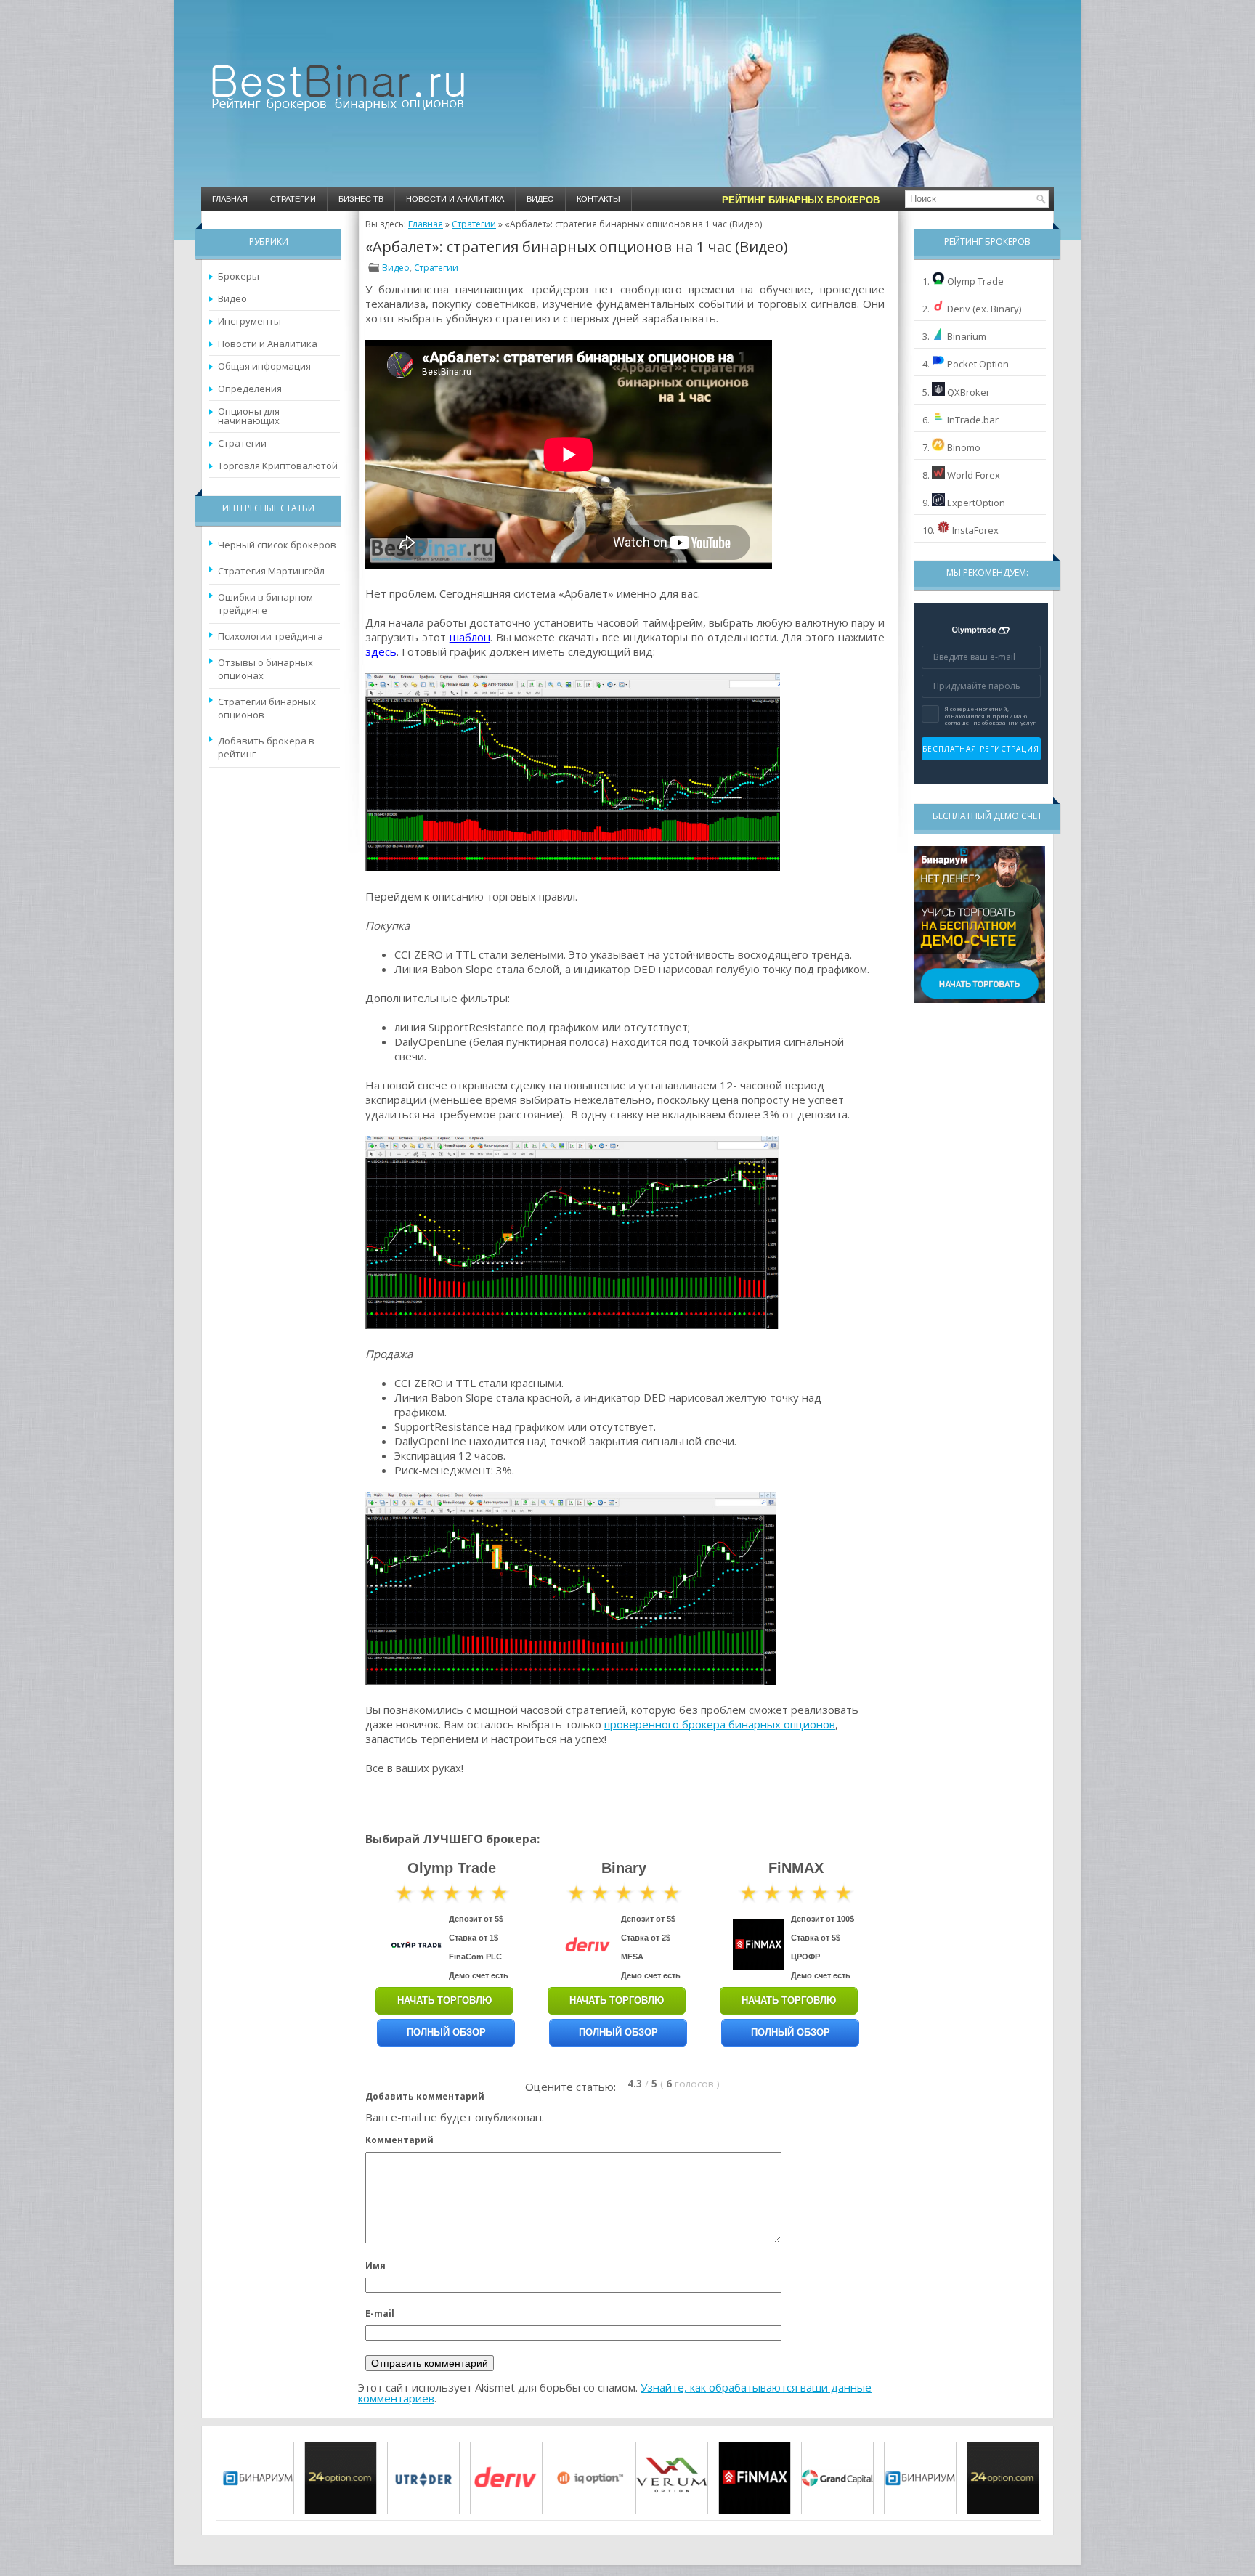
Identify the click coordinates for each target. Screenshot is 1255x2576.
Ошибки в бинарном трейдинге (265, 604)
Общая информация (264, 366)
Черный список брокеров (277, 545)
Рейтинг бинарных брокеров (801, 200)
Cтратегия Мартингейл (271, 571)
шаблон (470, 637)
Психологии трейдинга (271, 636)
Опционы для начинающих (249, 416)
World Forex (974, 475)
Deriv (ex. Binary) (984, 309)
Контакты (598, 199)
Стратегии (293, 199)
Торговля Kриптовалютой (278, 466)
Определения (250, 389)
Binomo (964, 447)
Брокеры (239, 276)
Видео (540, 199)
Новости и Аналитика (455, 199)
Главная (230, 199)
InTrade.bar (973, 420)
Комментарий (399, 2140)
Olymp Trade (975, 281)
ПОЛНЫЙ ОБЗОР (446, 2032)
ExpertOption (976, 503)
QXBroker (968, 392)
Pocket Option (978, 364)
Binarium (967, 336)
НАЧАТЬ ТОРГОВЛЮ (444, 2000)
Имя (375, 2266)
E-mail (380, 2313)
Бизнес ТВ (361, 199)
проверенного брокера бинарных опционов (720, 1724)
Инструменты (249, 321)
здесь (381, 651)
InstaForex (975, 530)
